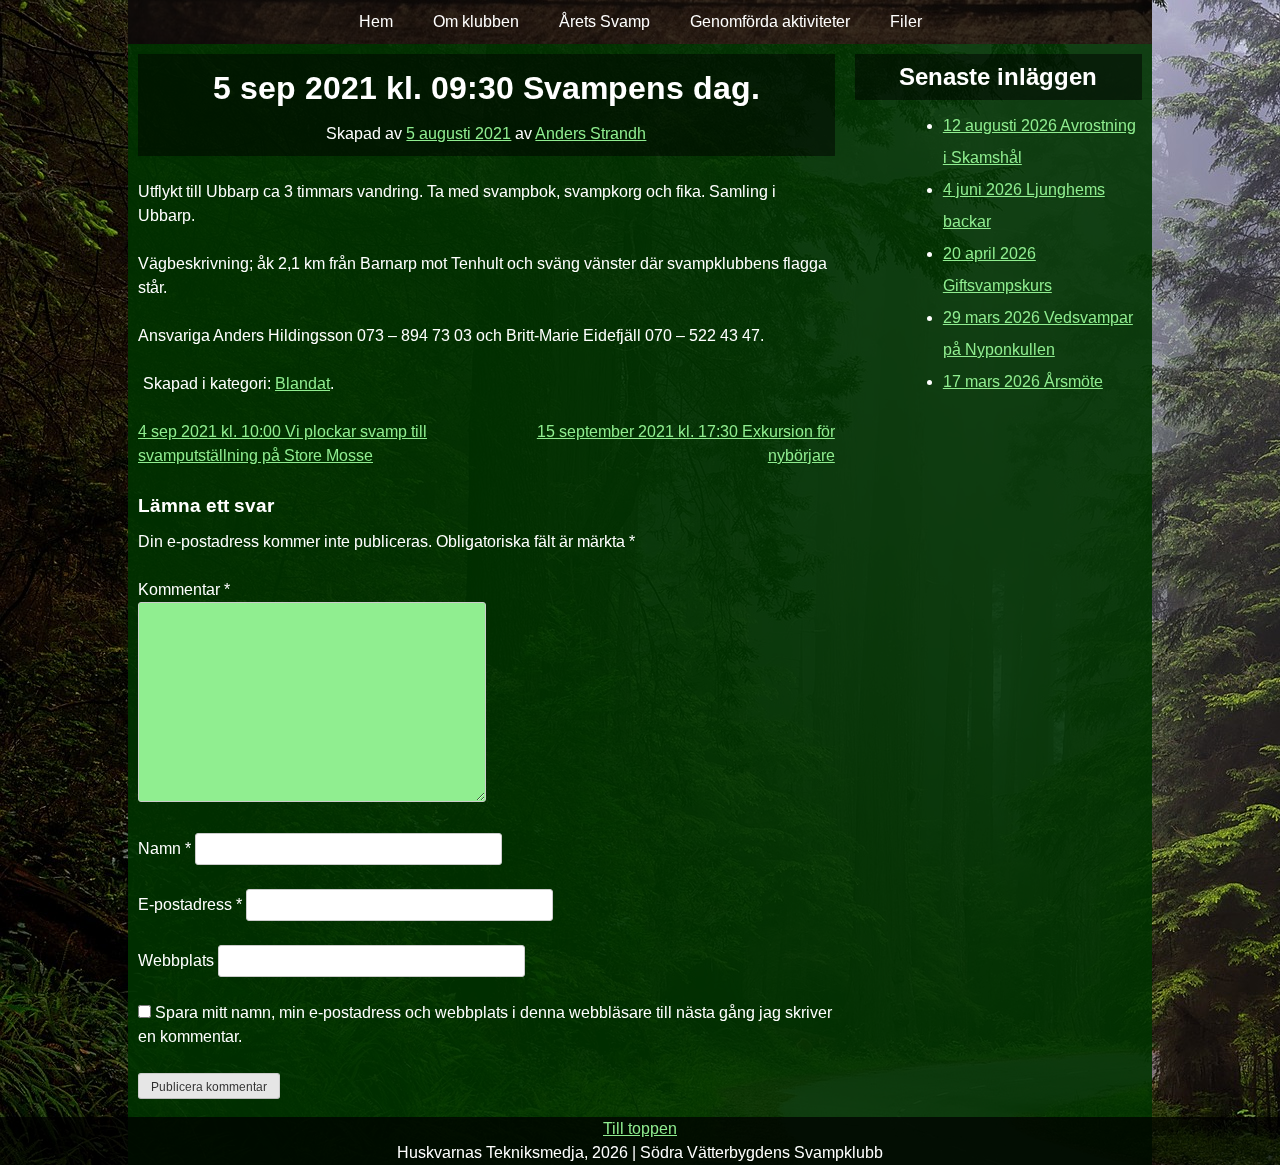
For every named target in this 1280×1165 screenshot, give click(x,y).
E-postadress (190, 904)
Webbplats (176, 960)
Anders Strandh (590, 133)
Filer (906, 21)
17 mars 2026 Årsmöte (1023, 381)
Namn (164, 848)
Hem (376, 21)
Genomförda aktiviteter (770, 21)
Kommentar (184, 589)
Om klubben (476, 21)
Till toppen (640, 1128)
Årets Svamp (604, 21)
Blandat (302, 383)
